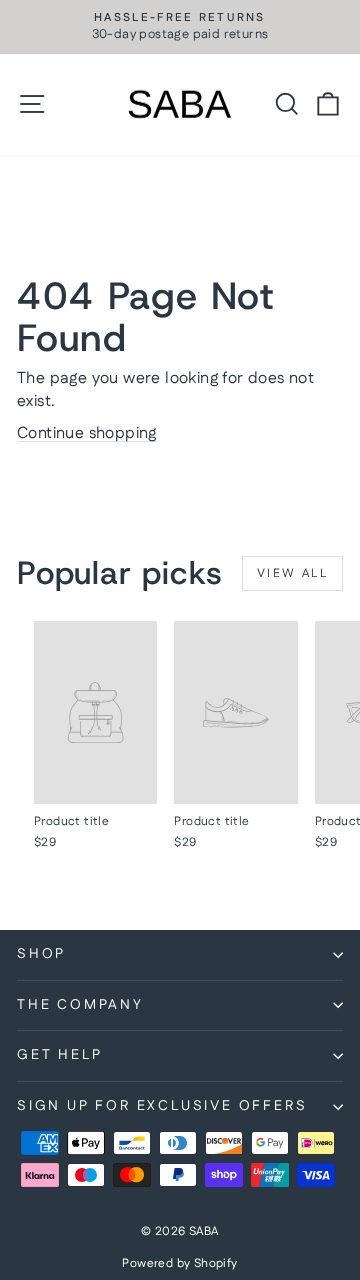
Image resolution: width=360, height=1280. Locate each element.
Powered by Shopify (179, 1263)
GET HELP (59, 1055)
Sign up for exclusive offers (162, 1106)
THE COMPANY (80, 1005)
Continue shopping (87, 433)
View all (292, 573)
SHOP (41, 954)
